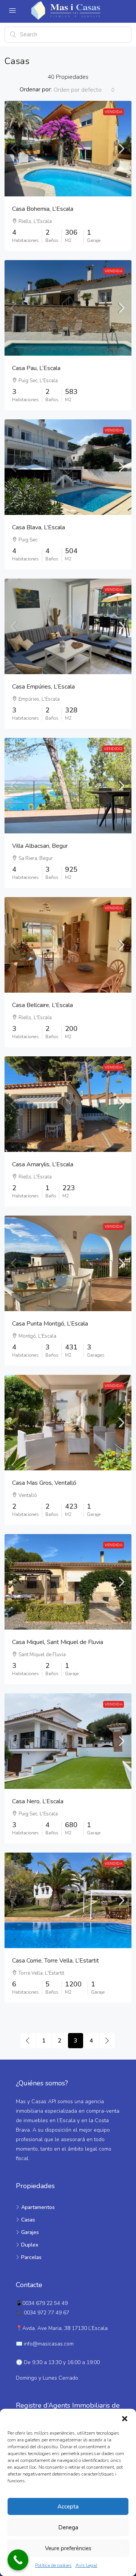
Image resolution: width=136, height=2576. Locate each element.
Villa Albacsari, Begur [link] (40, 846)
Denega (68, 2527)
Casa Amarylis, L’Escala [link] (43, 1164)
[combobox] (84, 90)
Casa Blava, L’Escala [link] (39, 527)
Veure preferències (68, 2548)
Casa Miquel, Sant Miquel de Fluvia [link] (58, 1642)
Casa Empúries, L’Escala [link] (43, 687)
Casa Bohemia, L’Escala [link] (43, 209)
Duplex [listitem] (30, 2245)
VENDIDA (114, 112)
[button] (125, 2418)
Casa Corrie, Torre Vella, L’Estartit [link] (56, 1961)
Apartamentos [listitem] (38, 2207)
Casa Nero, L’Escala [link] (38, 1801)
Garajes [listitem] (30, 2232)
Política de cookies (53, 2565)
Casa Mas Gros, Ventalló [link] (44, 1483)
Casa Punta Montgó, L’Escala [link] (50, 1324)
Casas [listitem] (28, 2220)
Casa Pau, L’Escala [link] (36, 368)
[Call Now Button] (18, 2560)
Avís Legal (87, 2565)
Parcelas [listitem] (31, 2257)
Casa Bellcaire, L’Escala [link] (42, 1005)
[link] (68, 149)
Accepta (68, 2507)
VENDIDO (113, 749)
